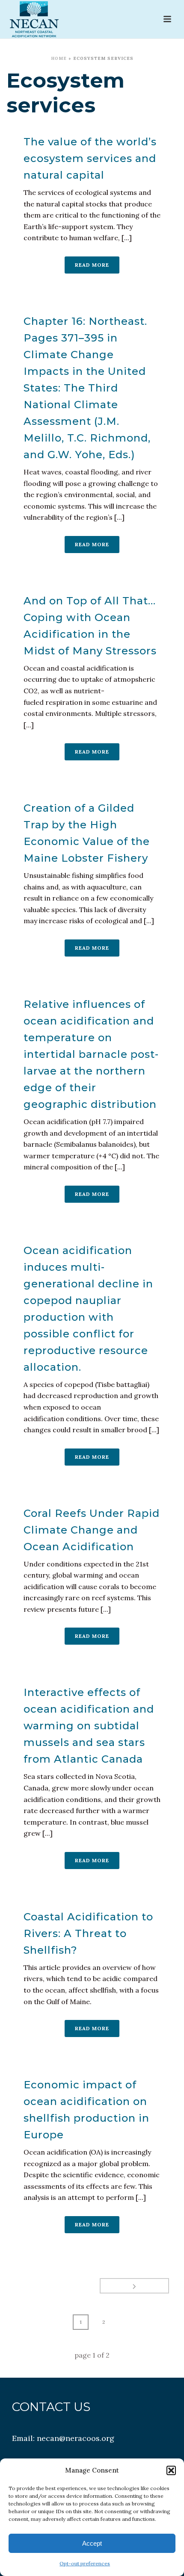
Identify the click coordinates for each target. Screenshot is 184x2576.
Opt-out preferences (85, 2563)
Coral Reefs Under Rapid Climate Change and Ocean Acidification (92, 1530)
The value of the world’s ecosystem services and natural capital (90, 158)
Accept (92, 2543)
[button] (171, 2470)
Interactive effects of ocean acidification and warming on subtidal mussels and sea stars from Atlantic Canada (89, 1726)
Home (59, 58)
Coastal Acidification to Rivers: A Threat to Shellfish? (88, 1933)
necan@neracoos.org (76, 2438)
